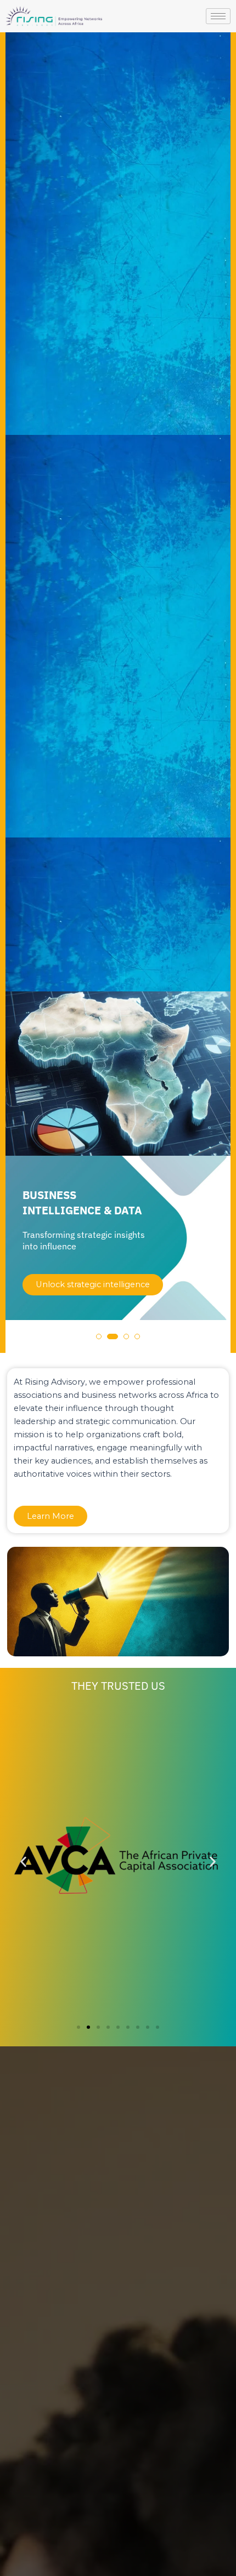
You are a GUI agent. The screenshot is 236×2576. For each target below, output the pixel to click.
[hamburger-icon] (218, 16)
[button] (99, 1336)
